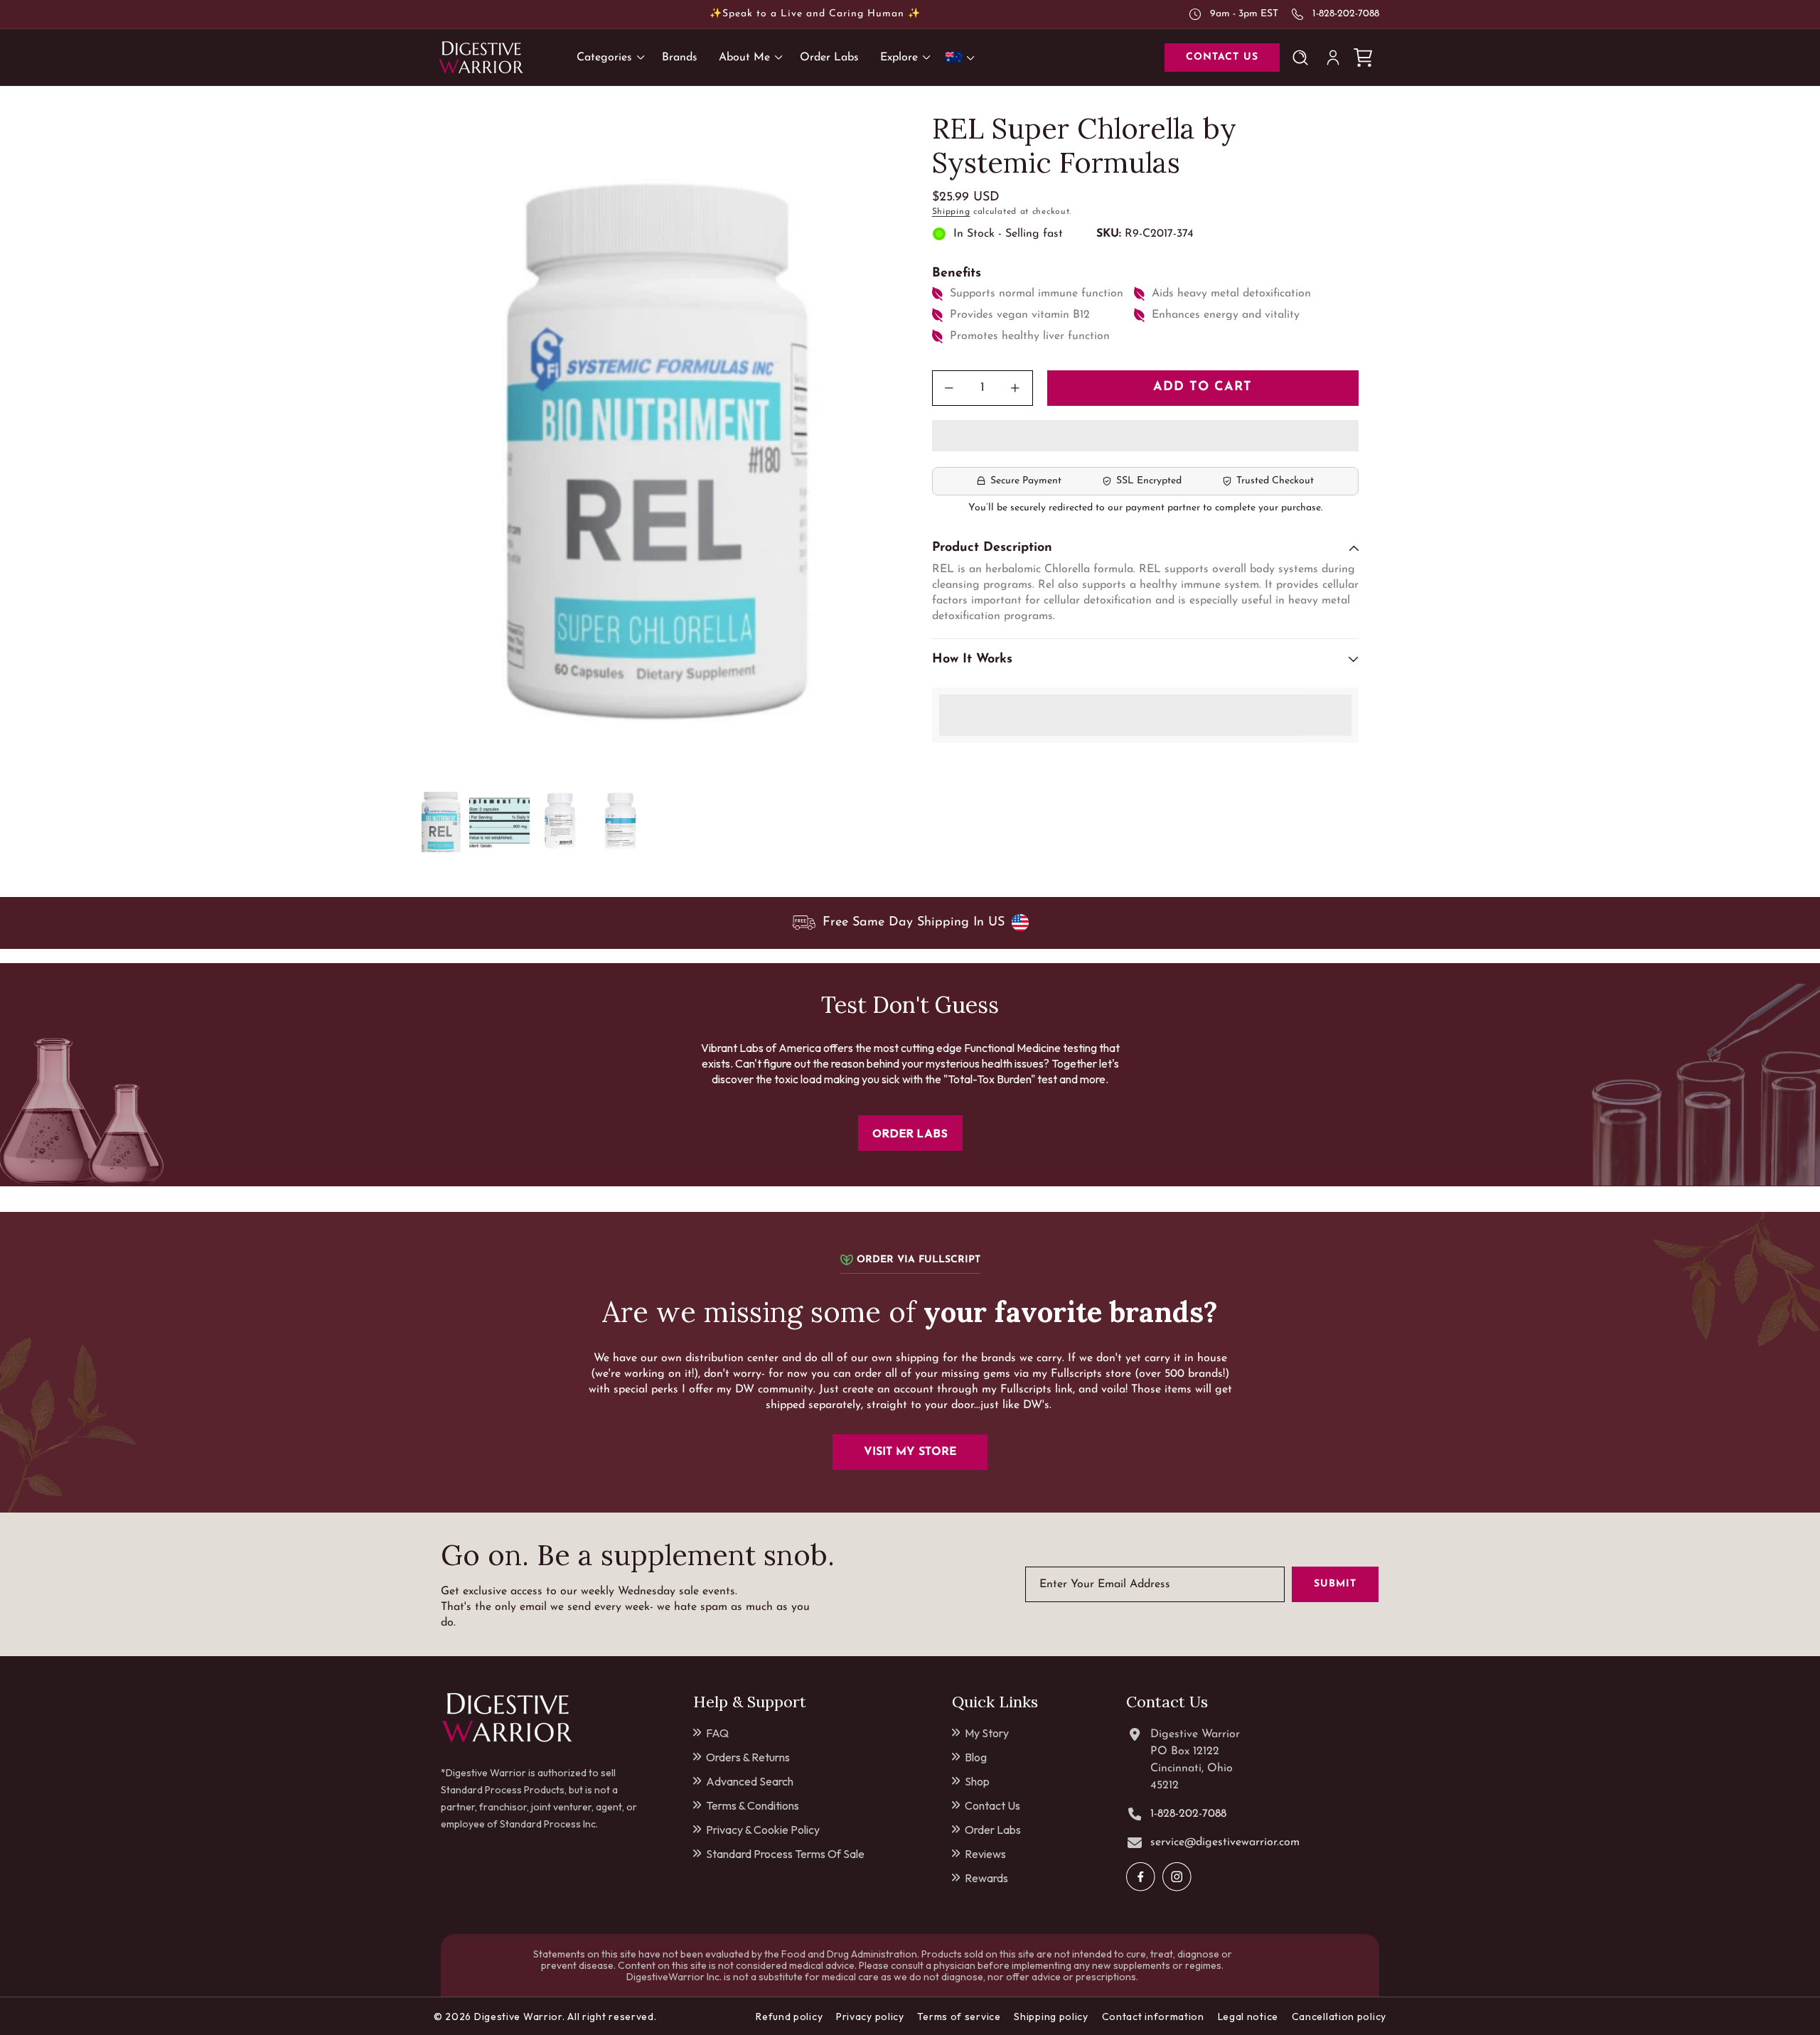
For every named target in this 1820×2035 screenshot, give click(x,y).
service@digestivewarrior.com (1225, 1842)
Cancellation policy (1339, 2017)
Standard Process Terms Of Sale (785, 1854)
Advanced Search (750, 1781)
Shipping (951, 212)
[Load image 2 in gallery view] (499, 822)
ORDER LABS (910, 1133)
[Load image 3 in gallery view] (560, 822)
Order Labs (993, 1830)
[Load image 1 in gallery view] (439, 822)
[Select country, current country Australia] (963, 57)
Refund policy (789, 2017)
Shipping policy (1051, 2017)
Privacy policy (870, 2017)
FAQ (717, 1733)
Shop (977, 1781)
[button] (1145, 436)
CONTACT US (1222, 57)
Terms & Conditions (753, 1805)
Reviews (985, 1854)
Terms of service (959, 2017)
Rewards (986, 1878)
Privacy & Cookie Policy (763, 1830)
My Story (987, 1733)
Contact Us (992, 1805)
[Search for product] (1303, 58)
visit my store (910, 1452)
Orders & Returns (748, 1757)
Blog (976, 1757)
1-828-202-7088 (1346, 14)
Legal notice (1248, 2017)
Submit (1335, 1584)
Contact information (1153, 2017)
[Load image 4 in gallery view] (620, 822)
